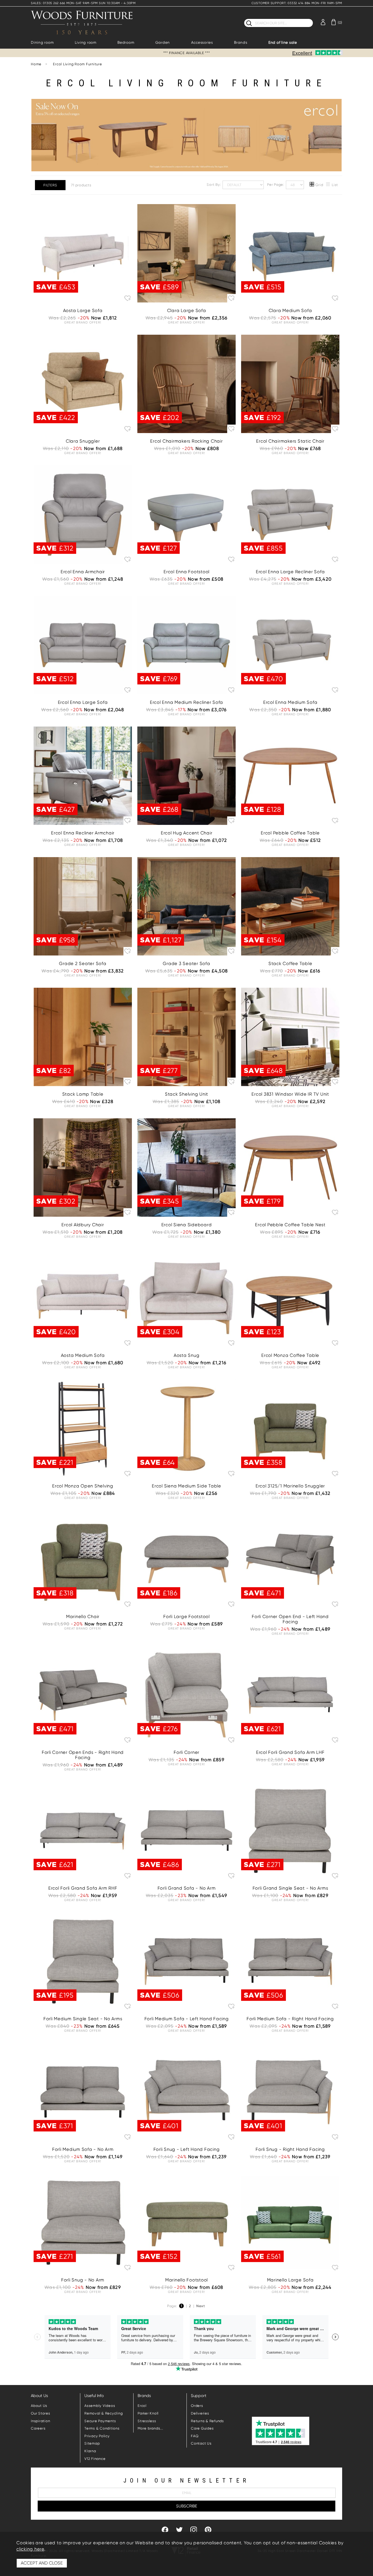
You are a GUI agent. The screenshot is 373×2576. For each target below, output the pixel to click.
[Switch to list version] (328, 185)
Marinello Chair (83, 1617)
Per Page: (276, 185)
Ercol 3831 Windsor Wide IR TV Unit (290, 1094)
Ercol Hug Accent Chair (187, 833)
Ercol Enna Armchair (83, 572)
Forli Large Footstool (187, 1617)
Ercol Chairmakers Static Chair (290, 441)
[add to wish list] (128, 298)
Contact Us (201, 2443)
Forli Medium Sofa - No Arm (83, 2149)
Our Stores (41, 2413)
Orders (197, 2406)
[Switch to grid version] (312, 185)
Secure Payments (100, 2421)
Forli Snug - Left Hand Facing (187, 2149)
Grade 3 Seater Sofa (186, 964)
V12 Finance (95, 2459)
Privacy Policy (97, 2436)
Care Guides (202, 2428)
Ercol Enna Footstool (187, 572)
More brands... (150, 2428)
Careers (38, 2428)
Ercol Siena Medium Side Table (187, 1486)
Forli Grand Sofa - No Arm (187, 1888)
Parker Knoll (148, 2413)
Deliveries (200, 2413)
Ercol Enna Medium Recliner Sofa (187, 702)
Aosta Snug (187, 1355)
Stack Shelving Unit (187, 1094)
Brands (241, 42)
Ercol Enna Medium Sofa (290, 702)
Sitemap (92, 2443)
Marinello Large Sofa (290, 2280)
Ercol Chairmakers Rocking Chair (186, 441)
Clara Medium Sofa (290, 311)
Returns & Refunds (207, 2421)
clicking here (30, 2549)
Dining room (42, 42)
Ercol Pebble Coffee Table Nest (290, 1225)
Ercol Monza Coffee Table (290, 1355)
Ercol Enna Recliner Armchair (83, 833)
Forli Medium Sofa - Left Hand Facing (187, 2019)
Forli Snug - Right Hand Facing (290, 2149)
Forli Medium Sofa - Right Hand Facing (290, 2019)
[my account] (323, 22)
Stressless (147, 2421)
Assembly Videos (100, 2406)
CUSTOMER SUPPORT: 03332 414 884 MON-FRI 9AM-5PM (297, 3)
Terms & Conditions (102, 2428)
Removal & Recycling (103, 2413)
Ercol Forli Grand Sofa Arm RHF (83, 1888)
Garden (163, 42)
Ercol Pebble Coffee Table (290, 833)
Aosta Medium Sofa (83, 1355)
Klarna (90, 2451)
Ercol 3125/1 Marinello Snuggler (290, 1486)
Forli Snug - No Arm (83, 2280)
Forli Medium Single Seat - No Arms (83, 2019)
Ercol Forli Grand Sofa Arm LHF (290, 1752)
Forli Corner (187, 1752)
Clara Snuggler (83, 441)
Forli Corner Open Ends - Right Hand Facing (83, 1755)
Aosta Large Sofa (83, 311)
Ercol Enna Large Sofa (83, 702)
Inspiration (40, 2421)
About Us (39, 2406)
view (290, 1326)
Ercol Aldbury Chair (83, 1225)
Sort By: (214, 185)
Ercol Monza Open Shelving (83, 1486)
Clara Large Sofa (187, 311)
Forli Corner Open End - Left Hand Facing (290, 1619)
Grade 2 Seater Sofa (83, 964)
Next (201, 2306)
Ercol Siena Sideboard (187, 1225)
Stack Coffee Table (290, 964)
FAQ (195, 2436)
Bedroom (126, 42)
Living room (86, 42)
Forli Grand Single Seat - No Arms (290, 1888)
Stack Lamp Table (83, 1094)
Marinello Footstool (187, 2280)
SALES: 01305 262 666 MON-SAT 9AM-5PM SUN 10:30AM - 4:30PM (83, 3)
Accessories (202, 42)
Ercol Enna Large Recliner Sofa (290, 572)
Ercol (142, 2406)
